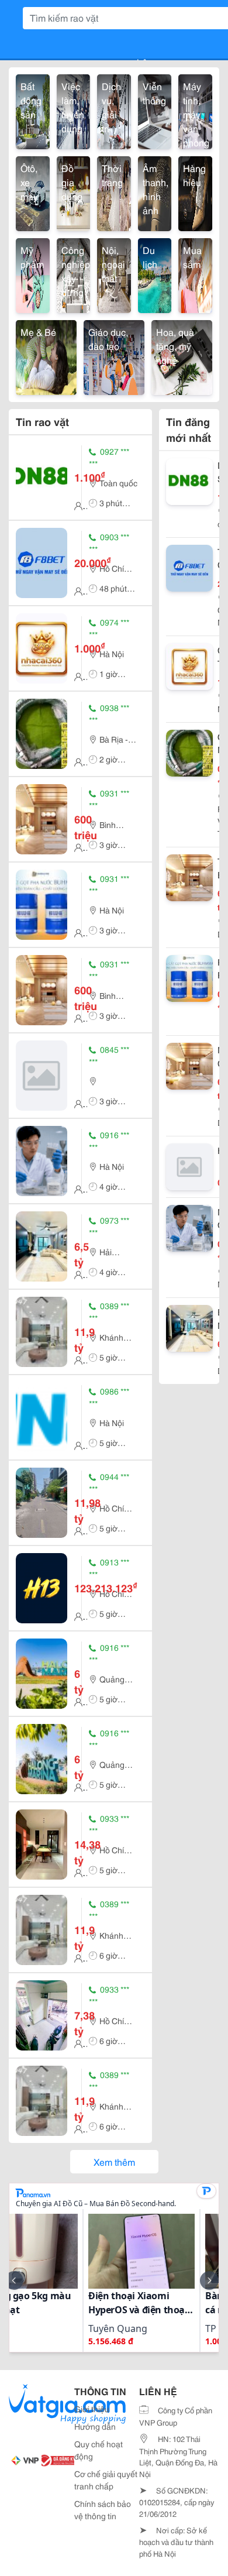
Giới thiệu (92, 2409)
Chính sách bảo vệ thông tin (103, 2510)
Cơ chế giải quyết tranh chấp (106, 2480)
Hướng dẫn (95, 2426)
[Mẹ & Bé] (46, 356)
